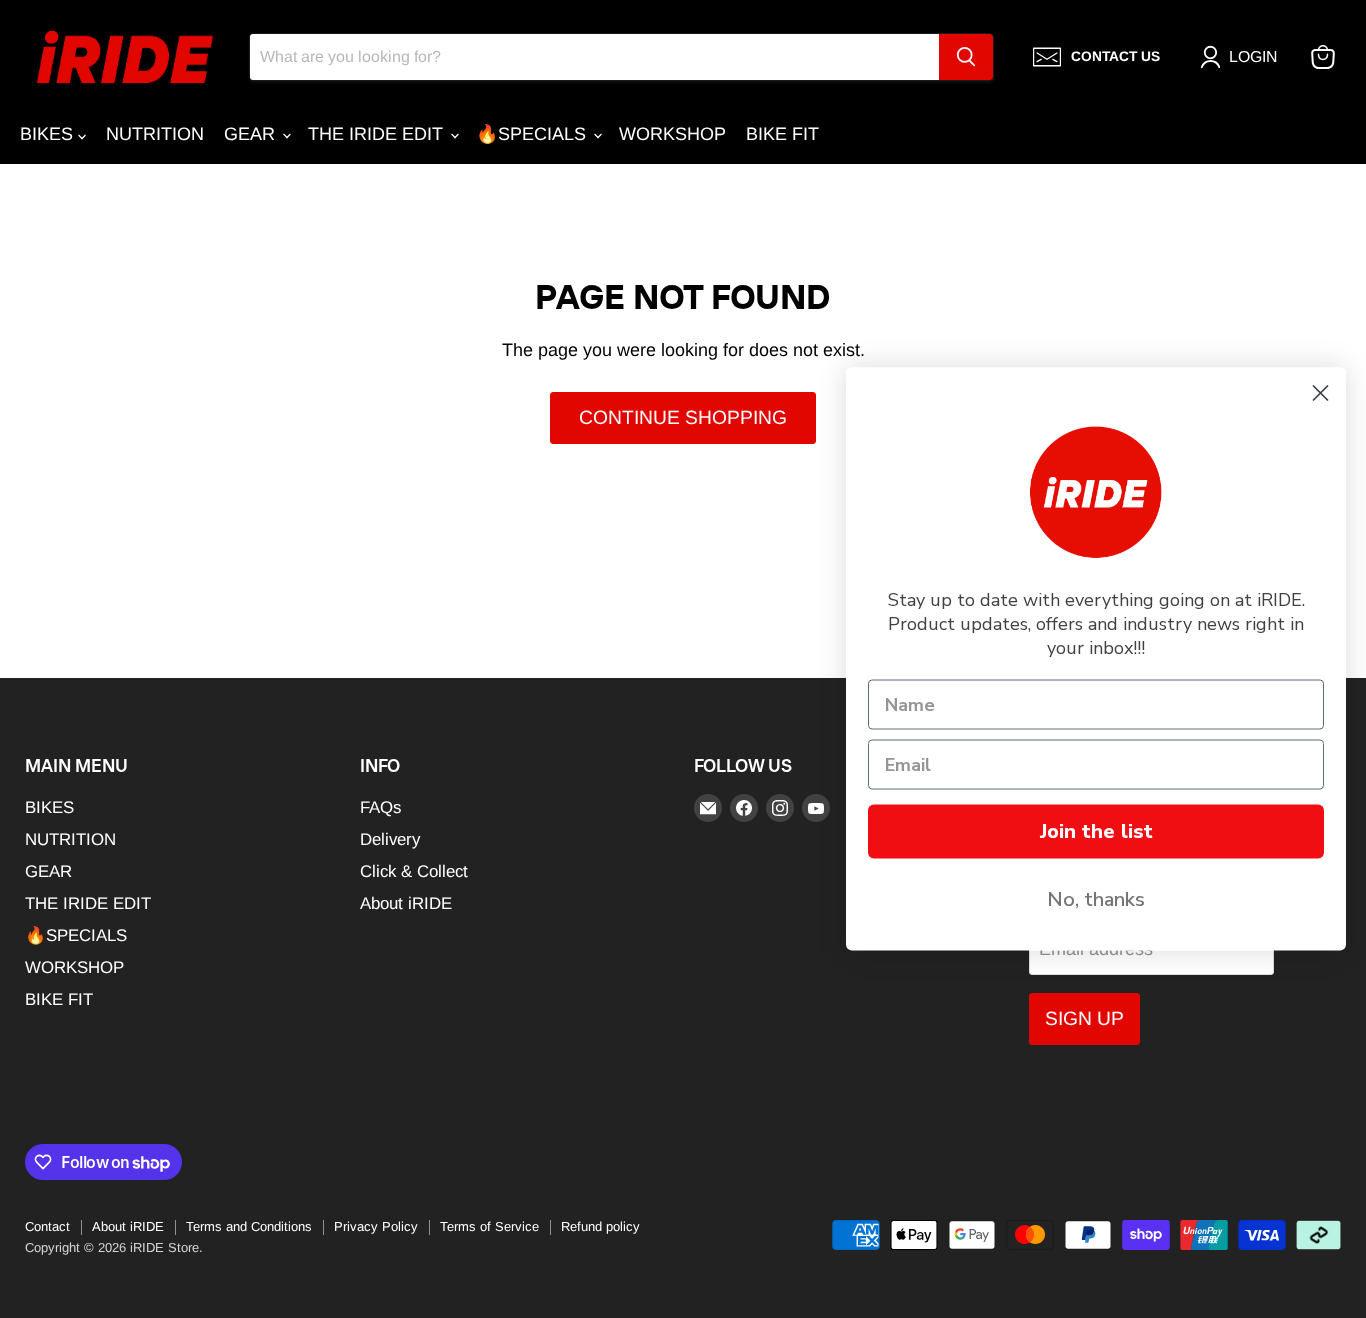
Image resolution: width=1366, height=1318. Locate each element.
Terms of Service (489, 1226)
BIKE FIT (782, 134)
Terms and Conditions (249, 1226)
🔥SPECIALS (533, 134)
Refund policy (600, 1226)
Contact (47, 1226)
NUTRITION (155, 134)
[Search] (966, 57)
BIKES (49, 134)
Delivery (390, 839)
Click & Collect (414, 871)
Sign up (1084, 1018)
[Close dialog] (1320, 393)
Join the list (1096, 831)
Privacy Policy (376, 1226)
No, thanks (1096, 899)
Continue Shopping (683, 417)
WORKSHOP (672, 134)
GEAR (252, 134)
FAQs (380, 807)
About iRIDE (406, 903)
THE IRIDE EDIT (378, 134)
